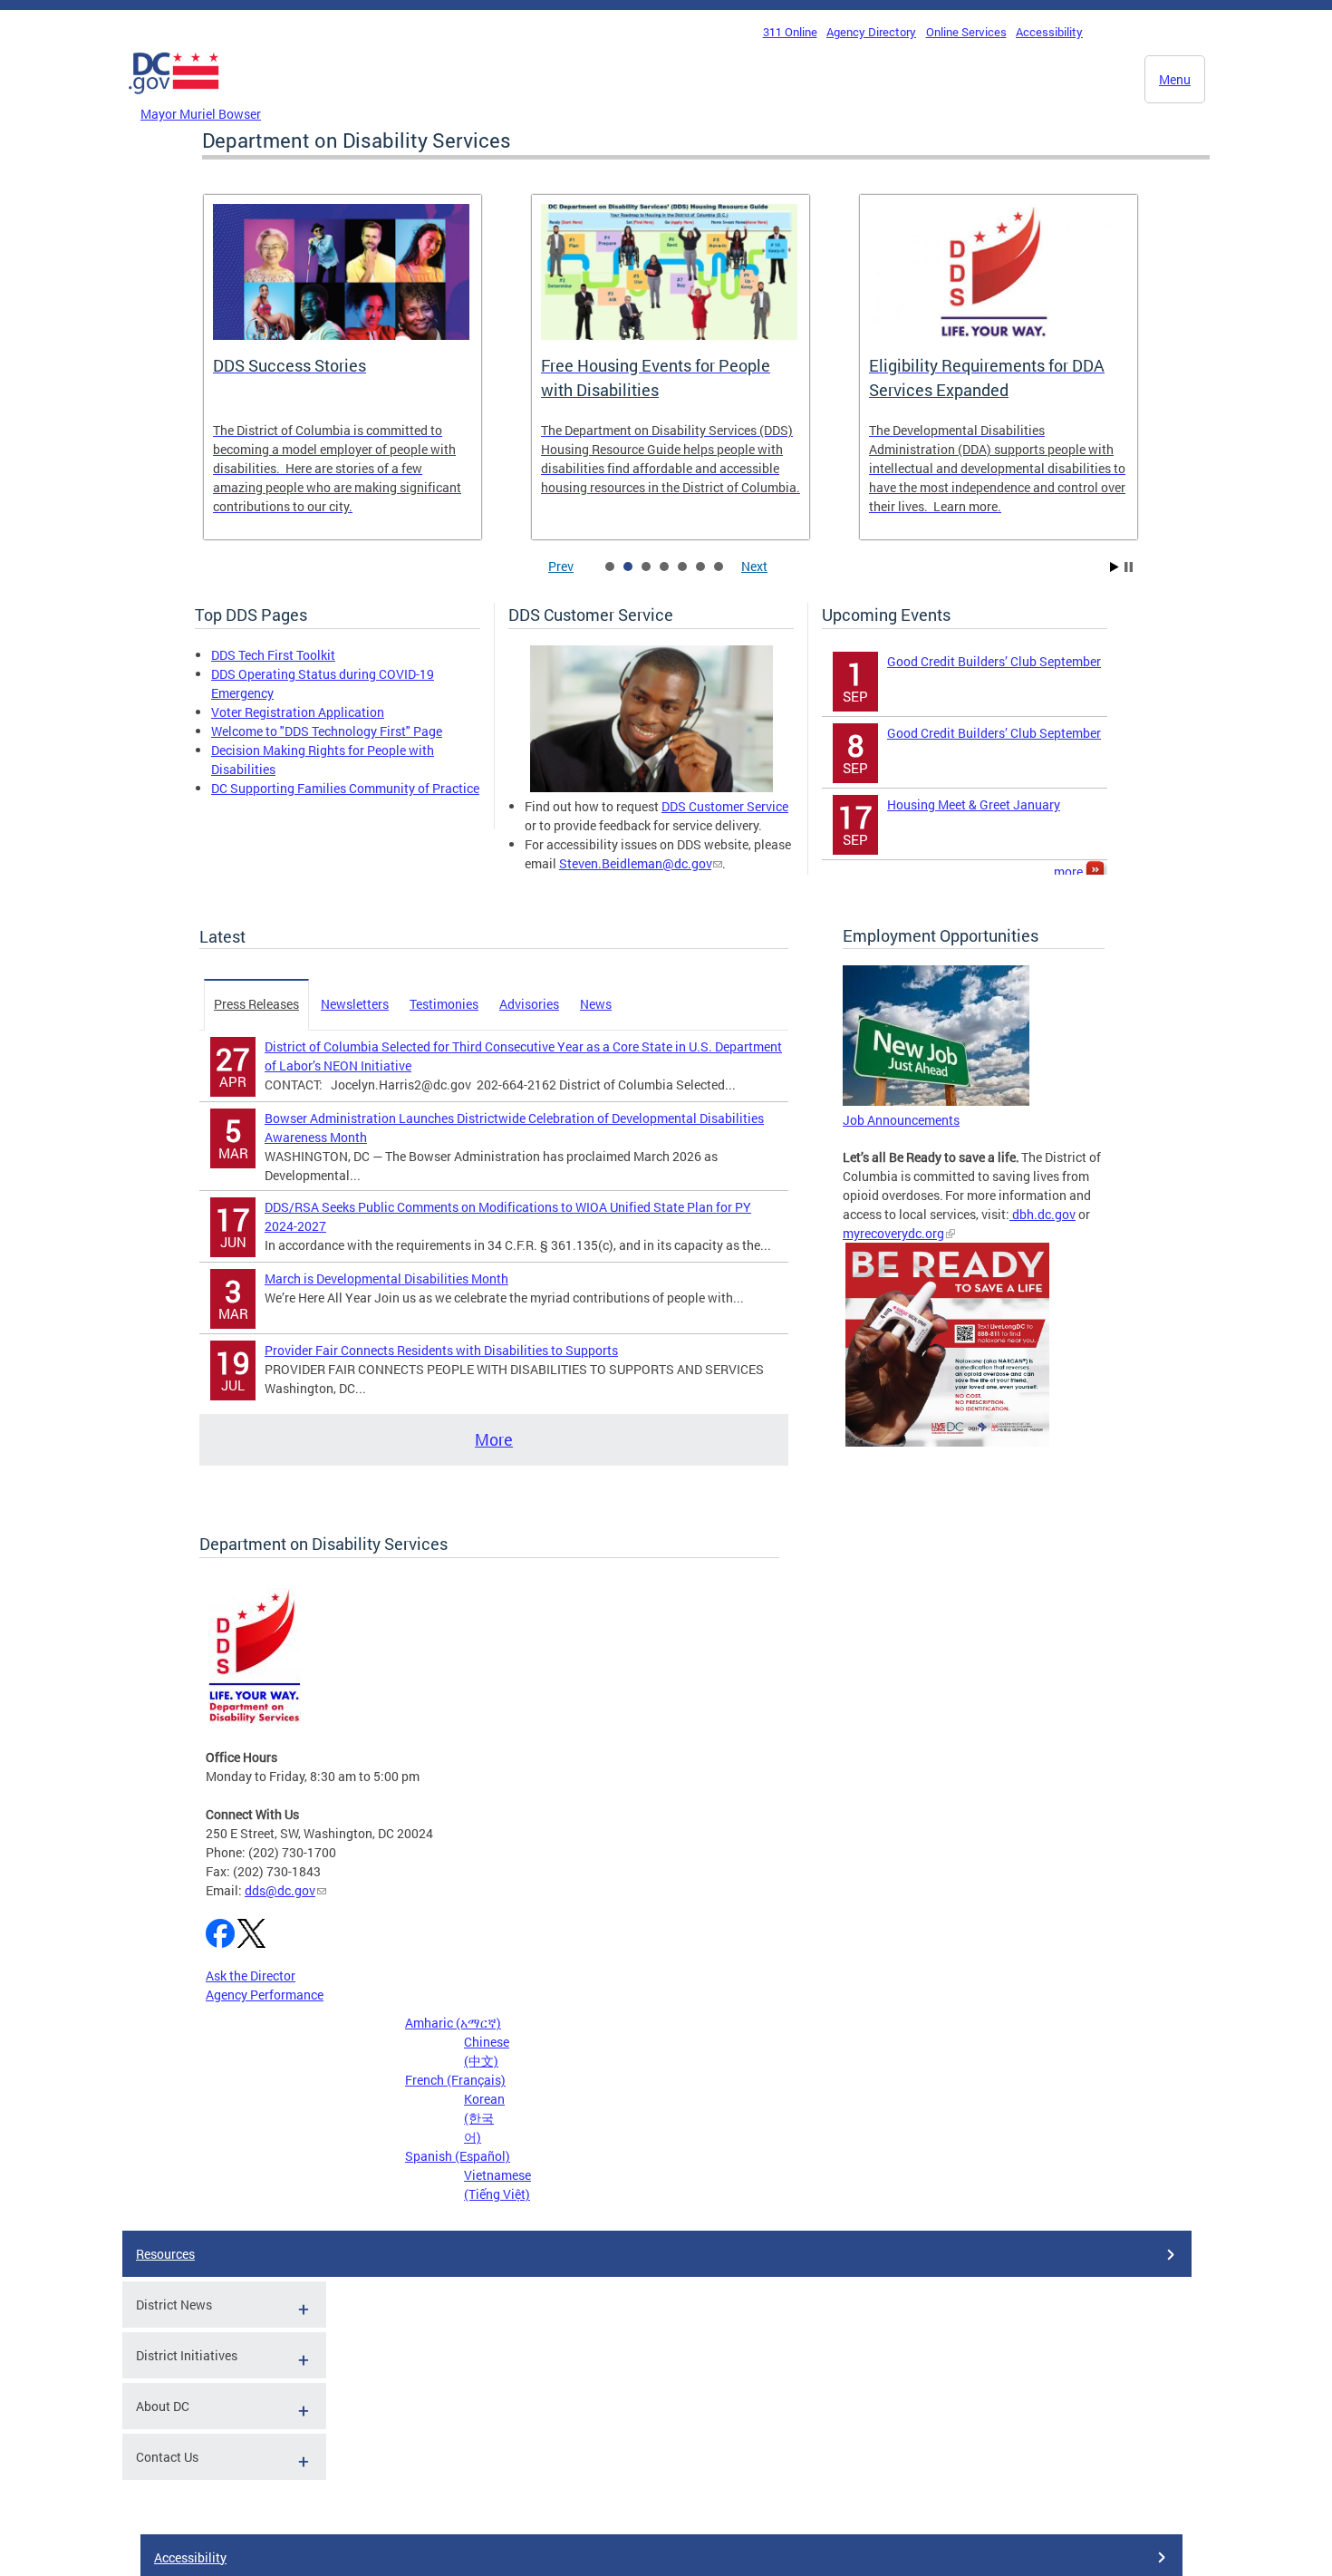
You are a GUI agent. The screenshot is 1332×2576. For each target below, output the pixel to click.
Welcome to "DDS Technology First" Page (327, 731)
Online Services (966, 32)
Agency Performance (265, 1995)
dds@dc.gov (280, 1890)
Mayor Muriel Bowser (201, 114)
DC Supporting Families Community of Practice (345, 788)
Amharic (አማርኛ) (453, 2023)
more (1070, 872)
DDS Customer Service (725, 806)
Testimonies (444, 1004)
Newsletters (355, 1004)
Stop (1129, 567)
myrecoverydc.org (893, 1233)
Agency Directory (871, 32)
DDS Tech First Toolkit (273, 655)
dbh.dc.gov (1042, 1214)
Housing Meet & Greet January (974, 804)
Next (754, 566)
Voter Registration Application (298, 712)
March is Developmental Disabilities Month (386, 1278)
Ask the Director (251, 1976)
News (596, 1004)
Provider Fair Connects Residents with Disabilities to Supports (441, 1350)
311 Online (790, 32)
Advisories (529, 1004)
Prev (561, 566)
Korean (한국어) (484, 2118)
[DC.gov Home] (174, 99)
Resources (165, 2254)
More (494, 1439)
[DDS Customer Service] (652, 787)
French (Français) (455, 2080)
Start (1115, 567)
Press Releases (256, 1004)
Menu (1175, 79)
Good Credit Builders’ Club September (994, 661)
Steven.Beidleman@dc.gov (635, 863)
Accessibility (1049, 32)
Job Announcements (901, 1120)
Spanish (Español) (458, 2156)
